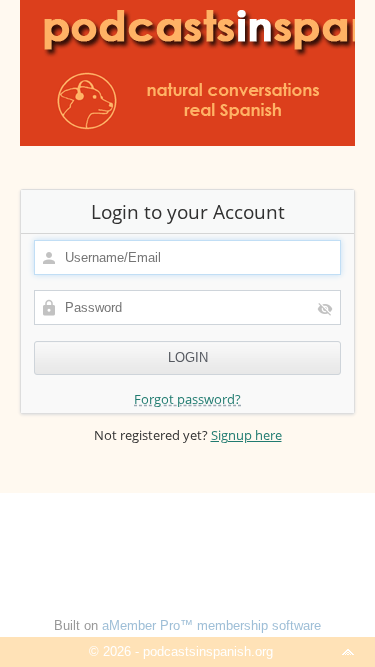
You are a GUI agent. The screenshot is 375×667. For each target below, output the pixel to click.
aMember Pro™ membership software (211, 625)
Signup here (246, 435)
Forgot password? (187, 399)
